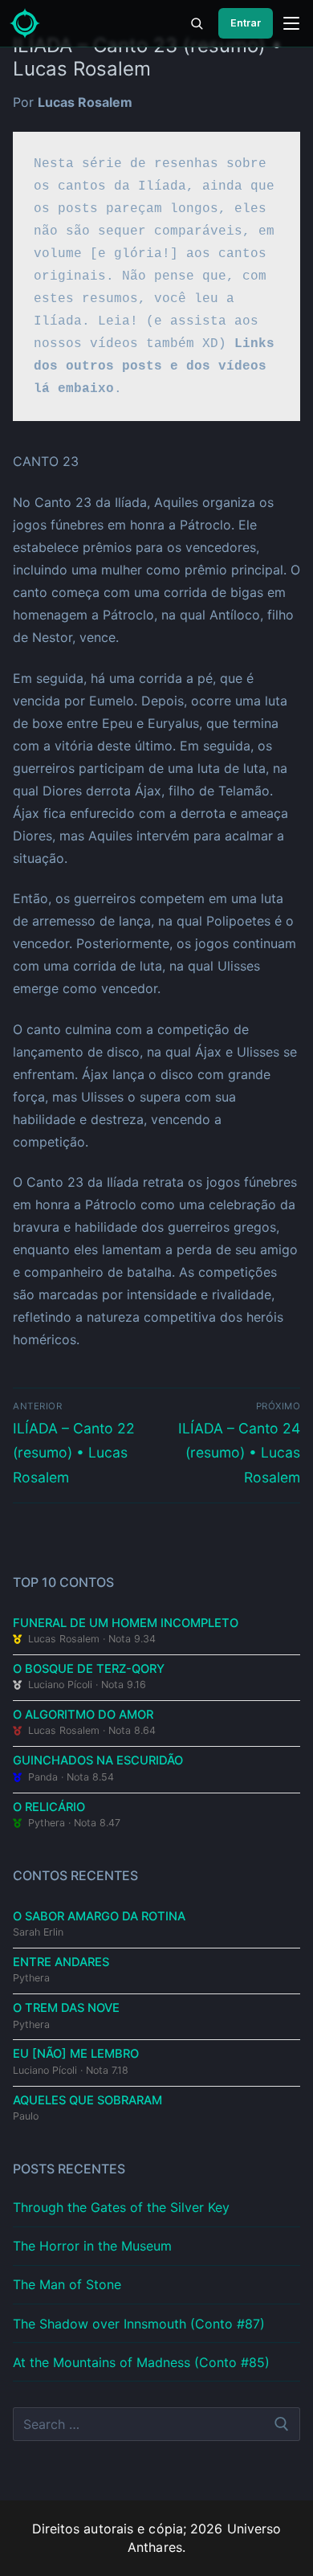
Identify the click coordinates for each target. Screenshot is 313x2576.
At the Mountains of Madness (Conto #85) (141, 2362)
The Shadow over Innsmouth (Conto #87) (139, 2324)
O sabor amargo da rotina (99, 1916)
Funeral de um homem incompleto (126, 1623)
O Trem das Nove (66, 2008)
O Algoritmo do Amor (83, 1715)
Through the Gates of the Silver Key (121, 2207)
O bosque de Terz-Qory (89, 1669)
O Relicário (49, 1807)
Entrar (246, 23)
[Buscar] (197, 23)
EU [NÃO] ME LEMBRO (76, 2054)
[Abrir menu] (291, 23)
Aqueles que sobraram (87, 2100)
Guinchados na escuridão (98, 1760)
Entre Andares (61, 1962)
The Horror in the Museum (92, 2246)
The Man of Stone (67, 2284)
